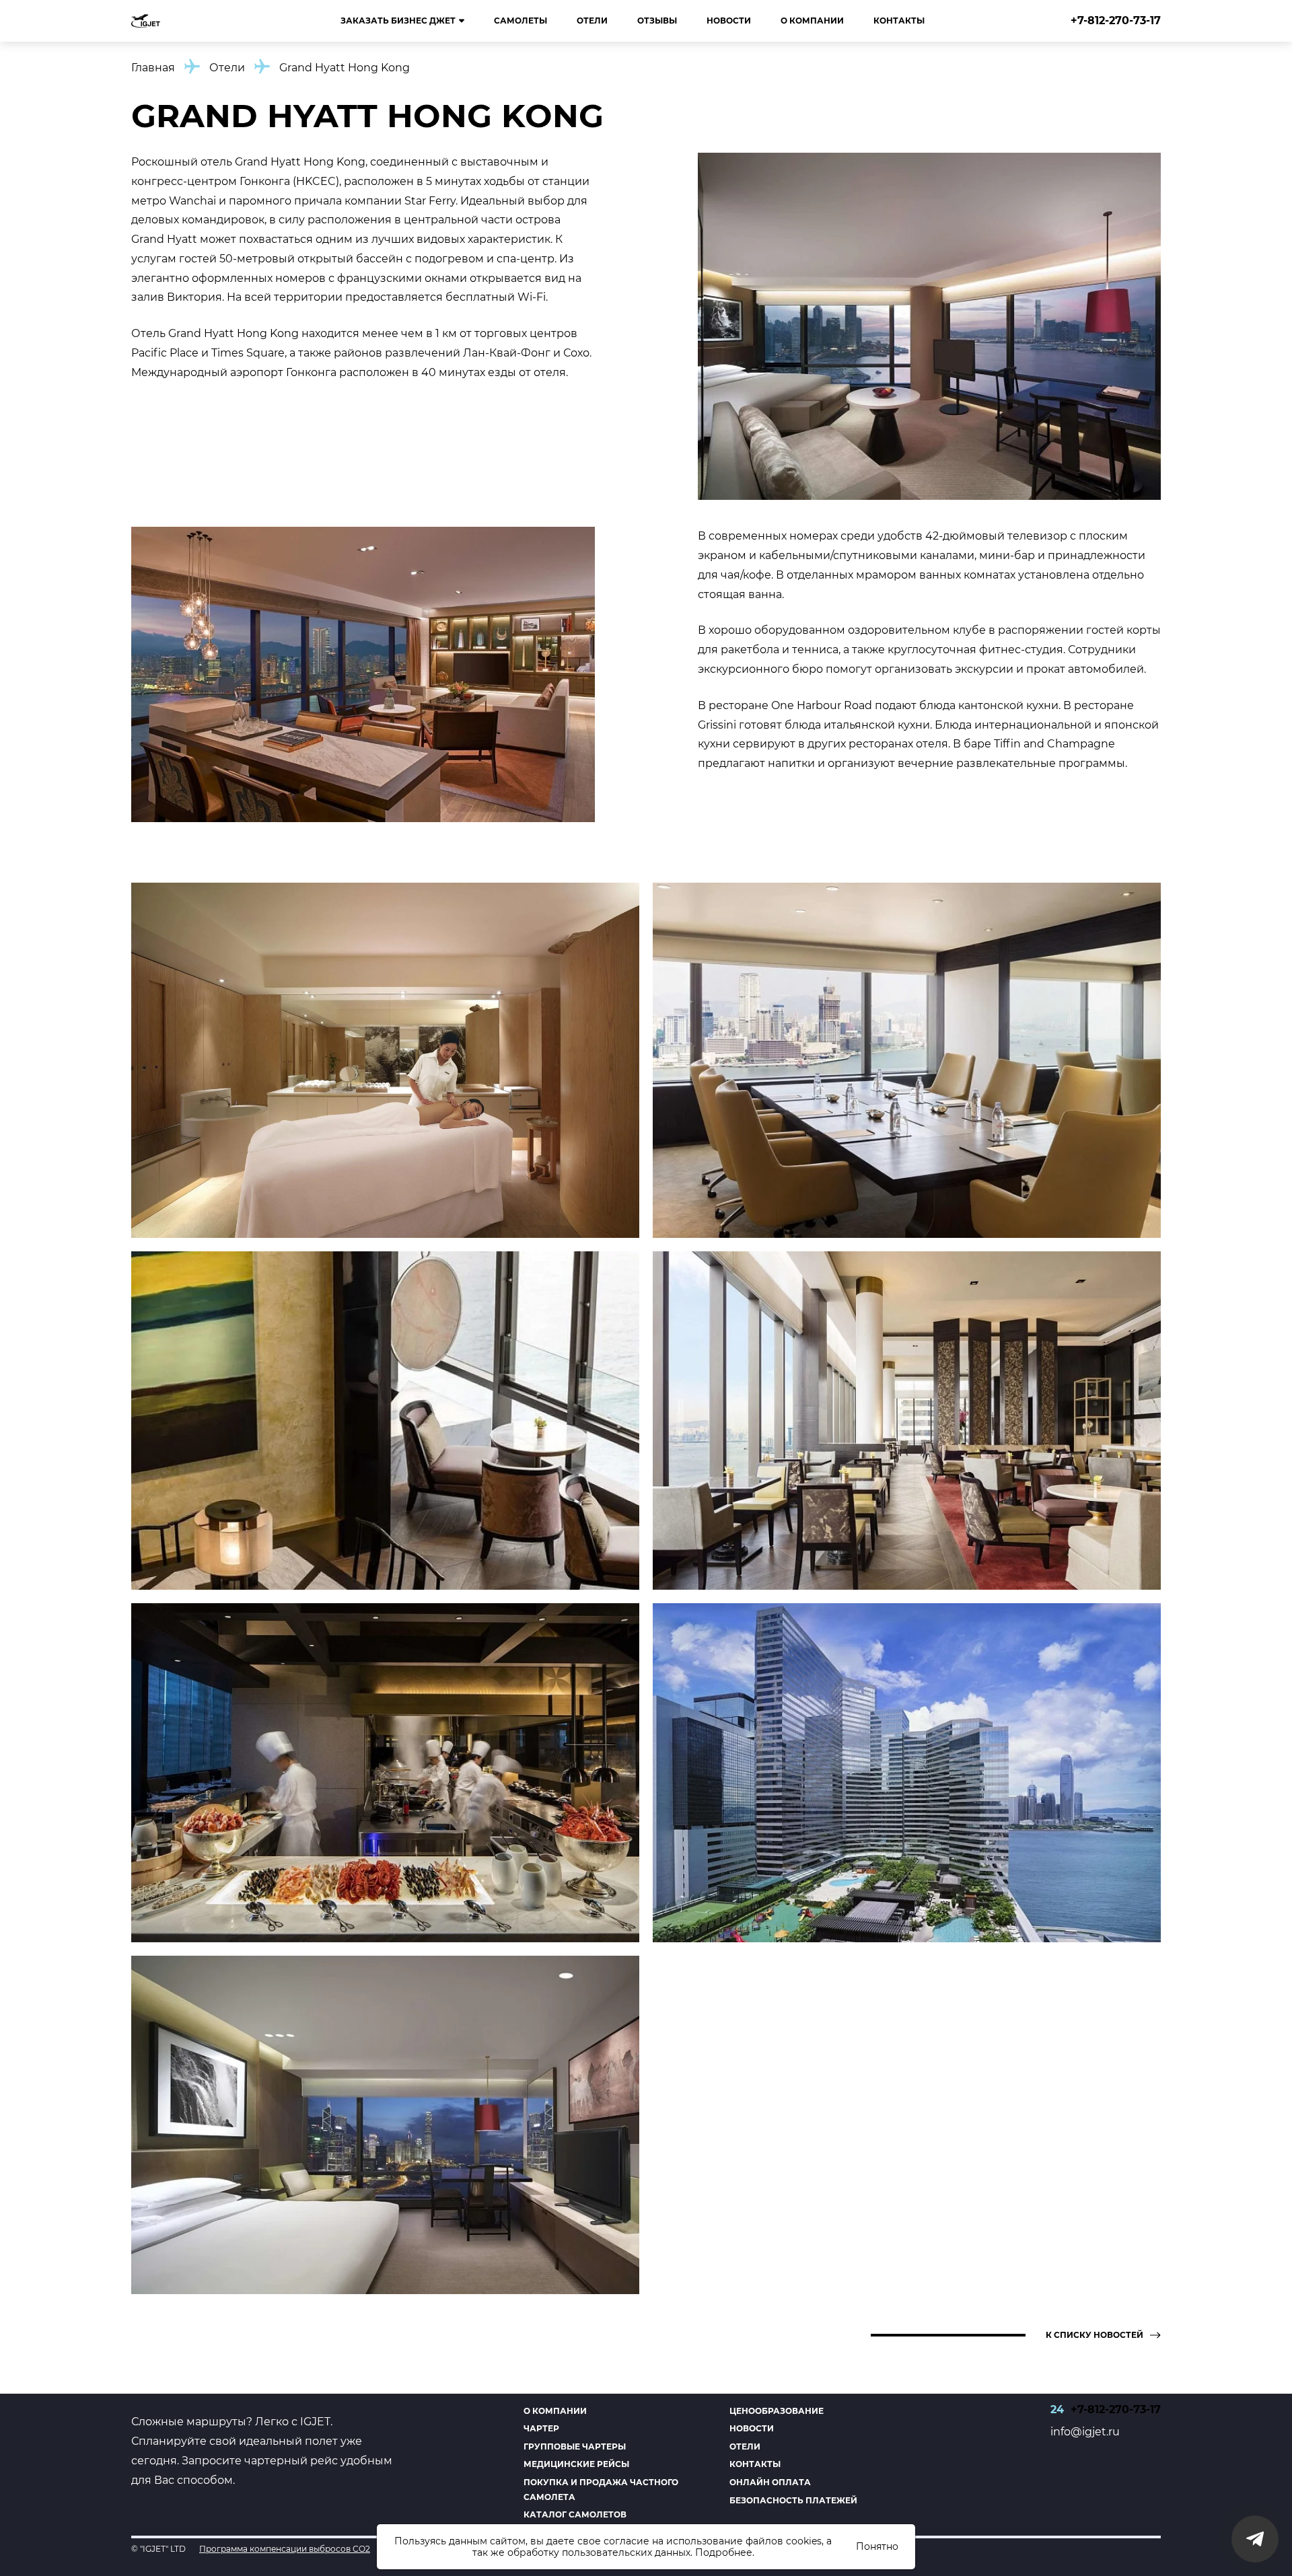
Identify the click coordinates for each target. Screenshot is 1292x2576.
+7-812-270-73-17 (1116, 21)
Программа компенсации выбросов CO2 (285, 2549)
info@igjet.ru (1085, 2432)
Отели (592, 21)
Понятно (877, 2546)
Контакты (899, 21)
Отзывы (657, 21)
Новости (729, 21)
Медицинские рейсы (576, 2464)
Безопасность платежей (793, 2500)
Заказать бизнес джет (398, 21)
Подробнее (724, 2552)
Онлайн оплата (770, 2482)
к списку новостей (1094, 2335)
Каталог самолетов (575, 2514)
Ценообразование (777, 2411)
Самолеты (521, 21)
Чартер (541, 2428)
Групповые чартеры (575, 2446)
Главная (153, 68)
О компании (812, 21)
